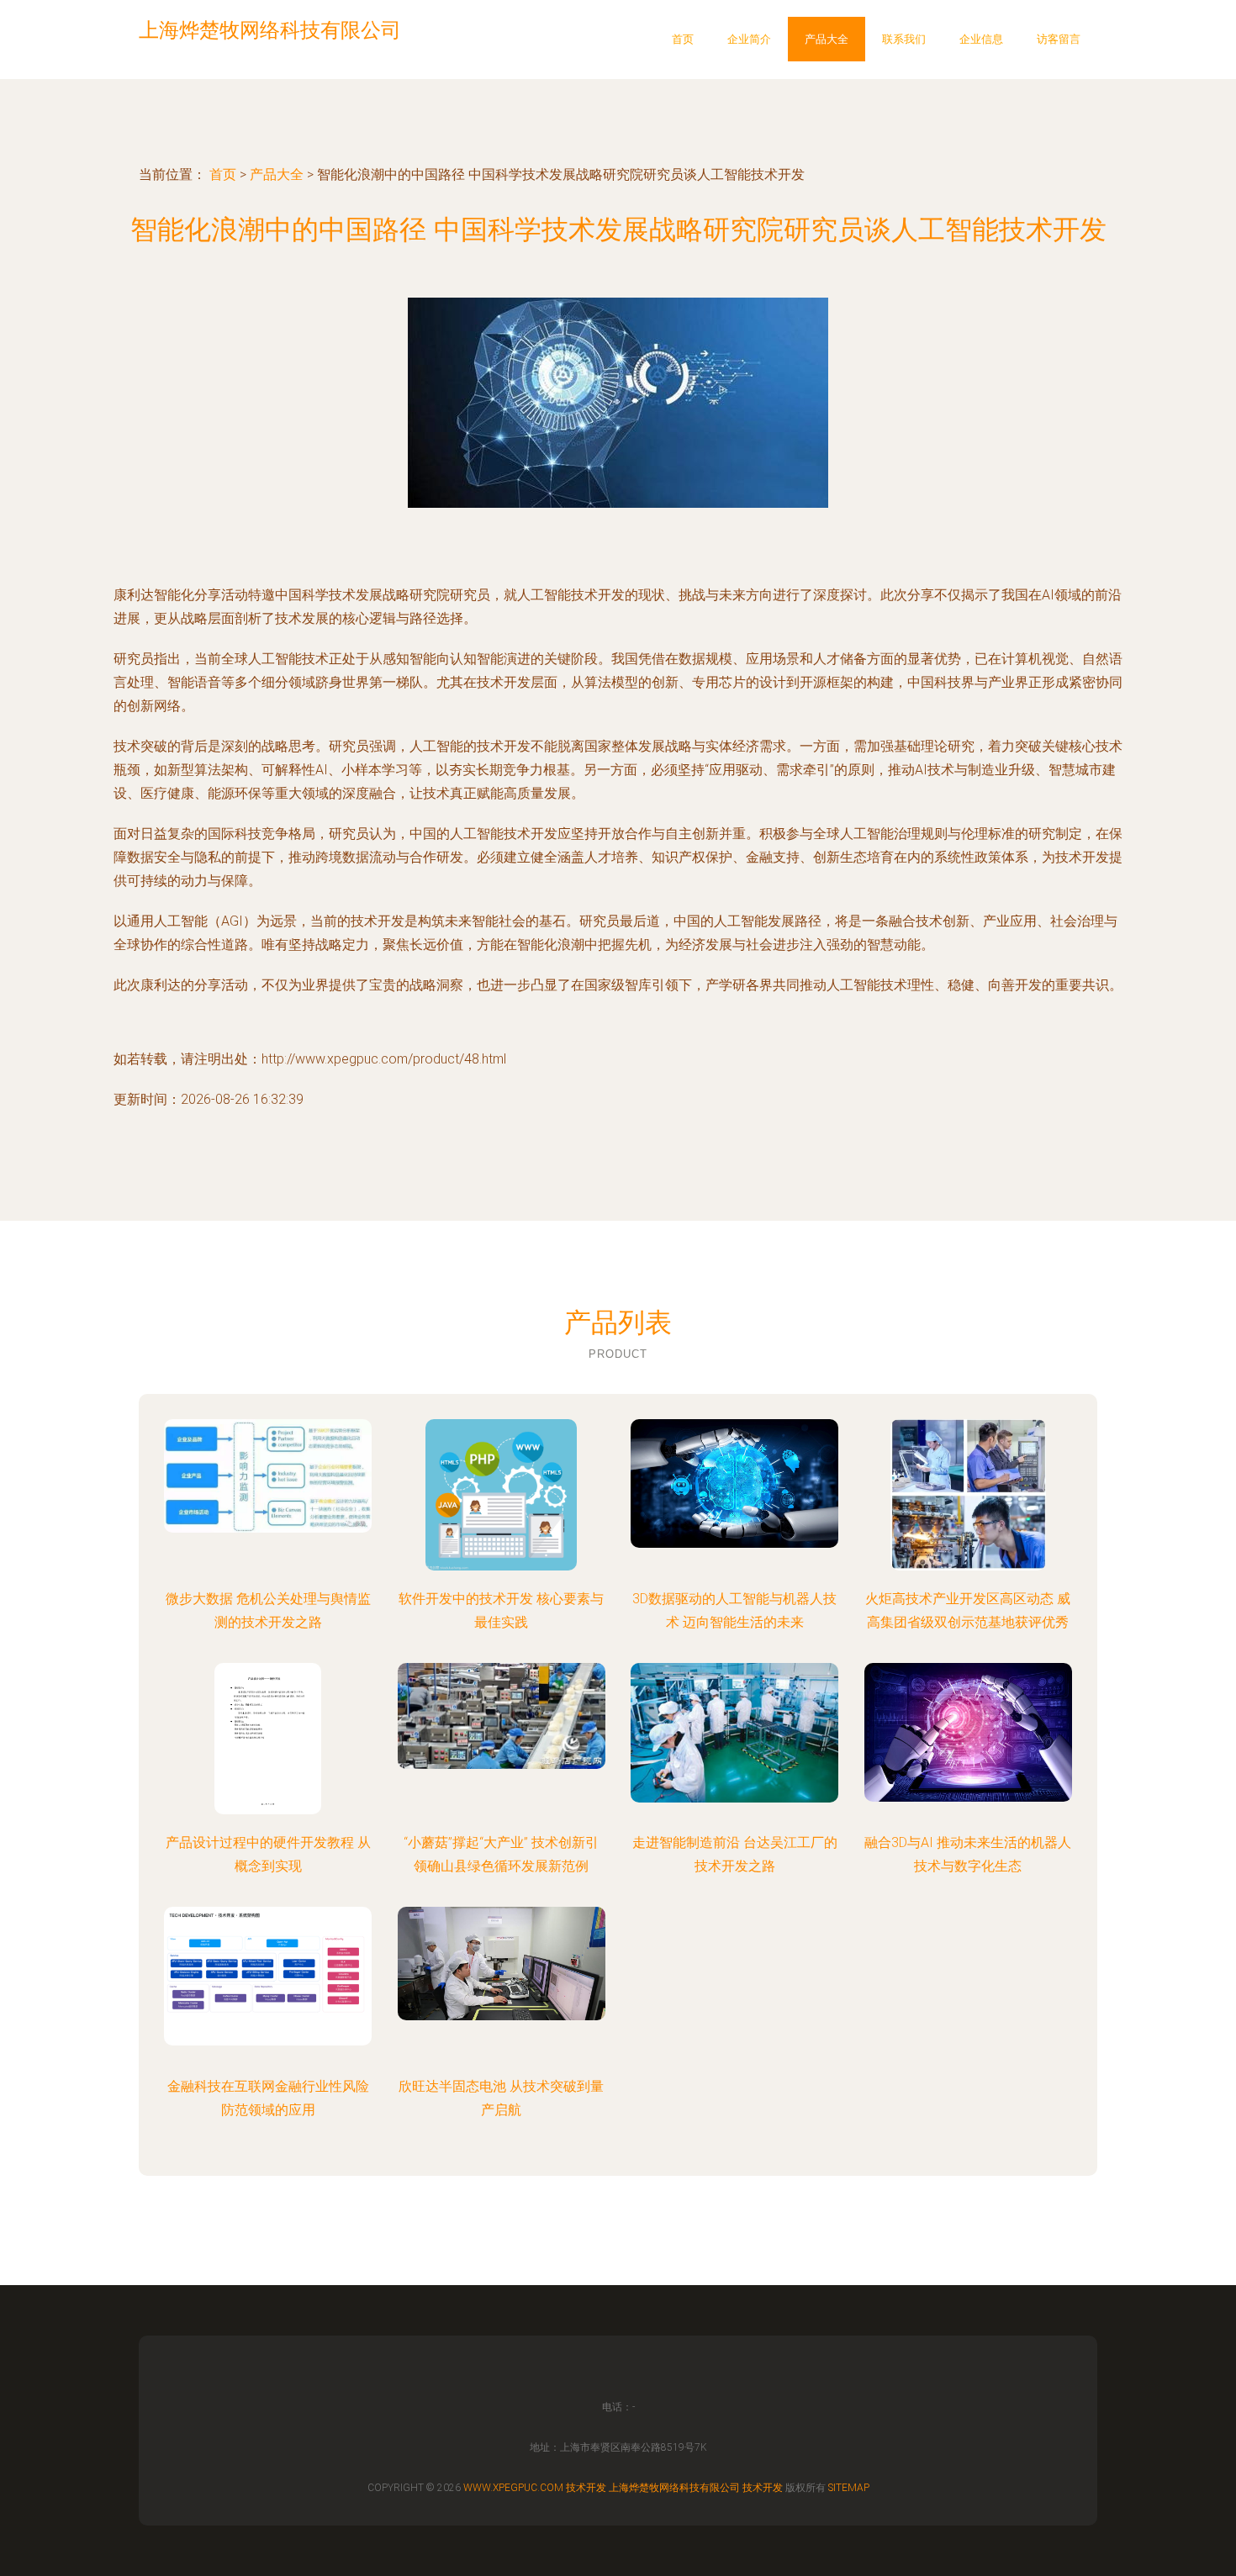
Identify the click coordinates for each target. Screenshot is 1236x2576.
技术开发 (586, 2488)
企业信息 (981, 39)
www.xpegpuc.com (513, 2488)
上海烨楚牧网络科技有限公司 (674, 2488)
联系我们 (904, 39)
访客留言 (1059, 39)
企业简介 (749, 39)
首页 (683, 39)
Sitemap (849, 2488)
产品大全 (827, 39)
